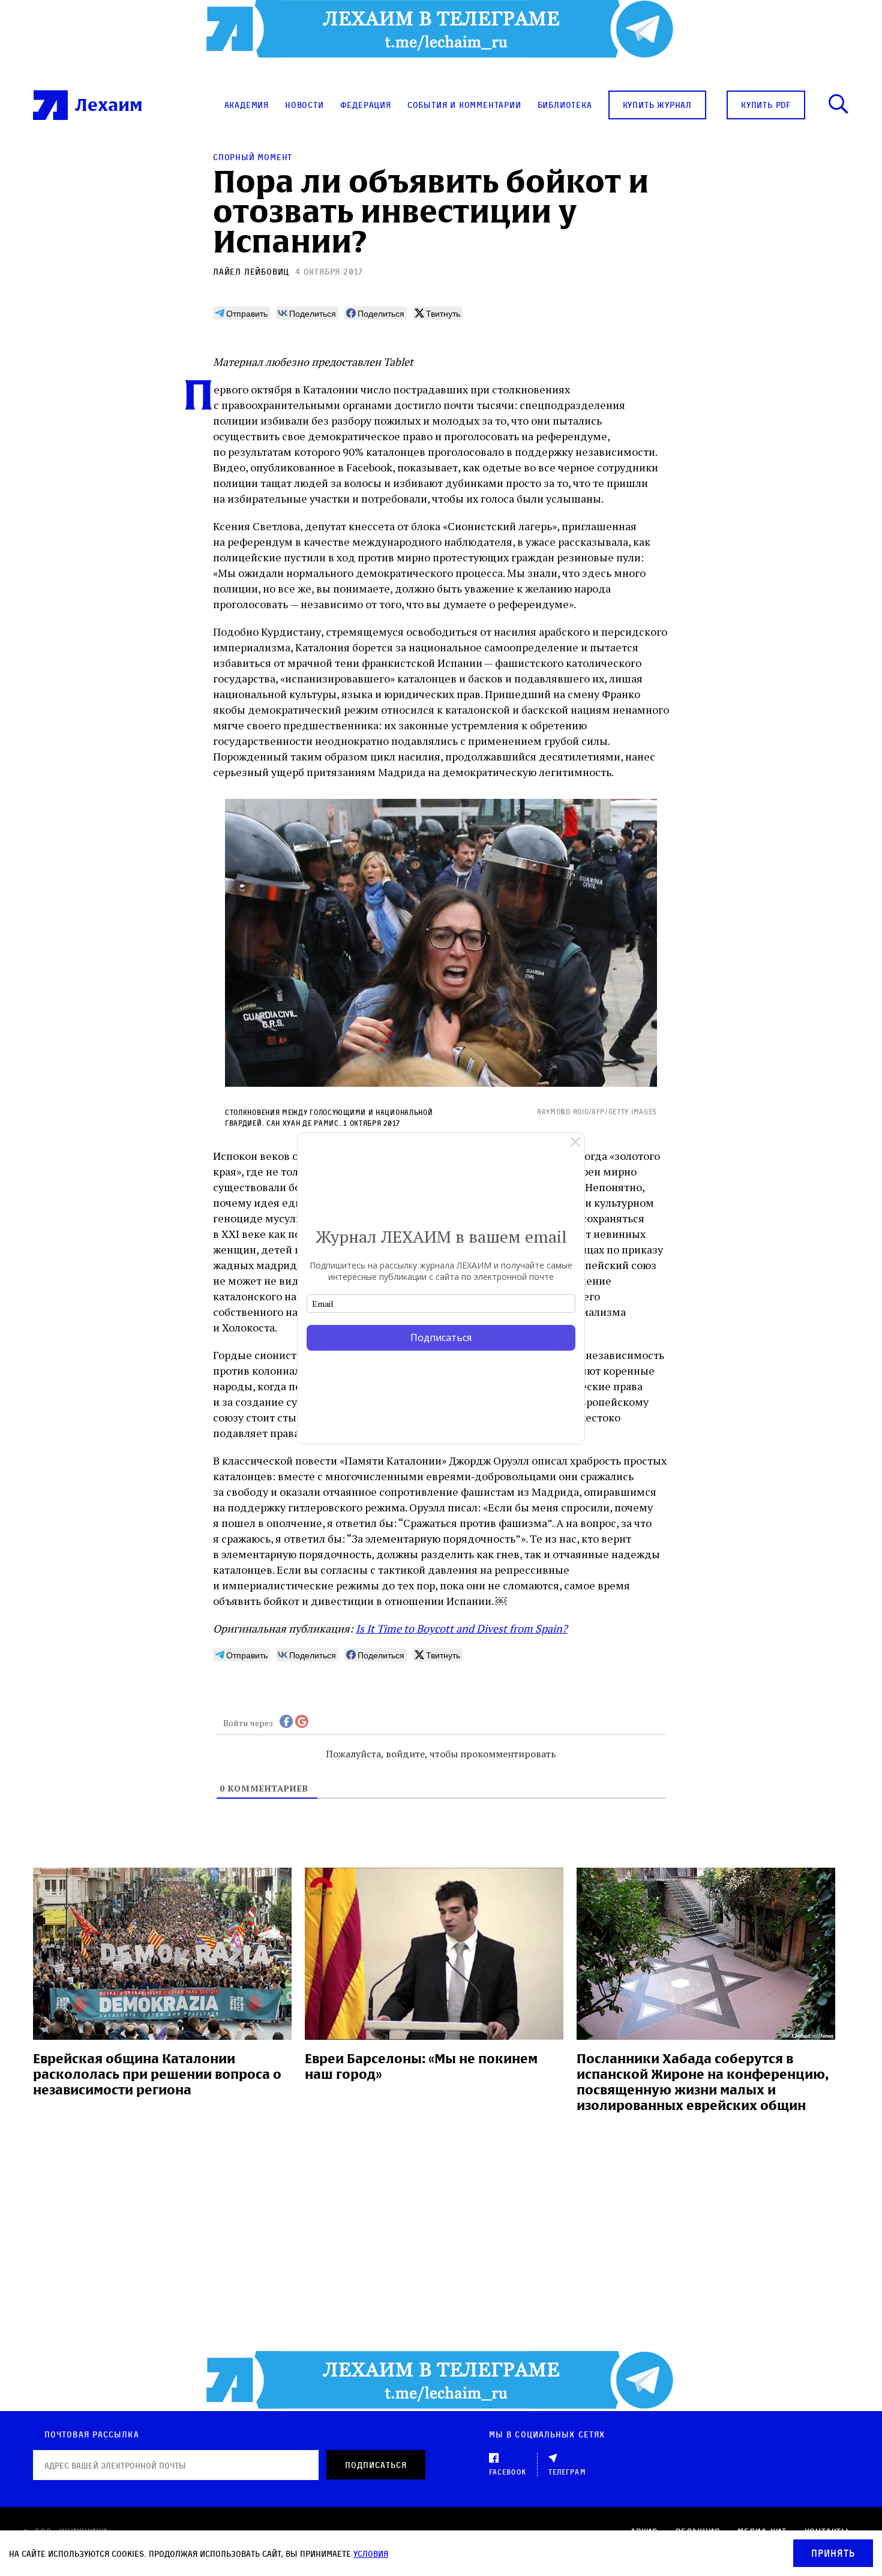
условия (371, 2554)
